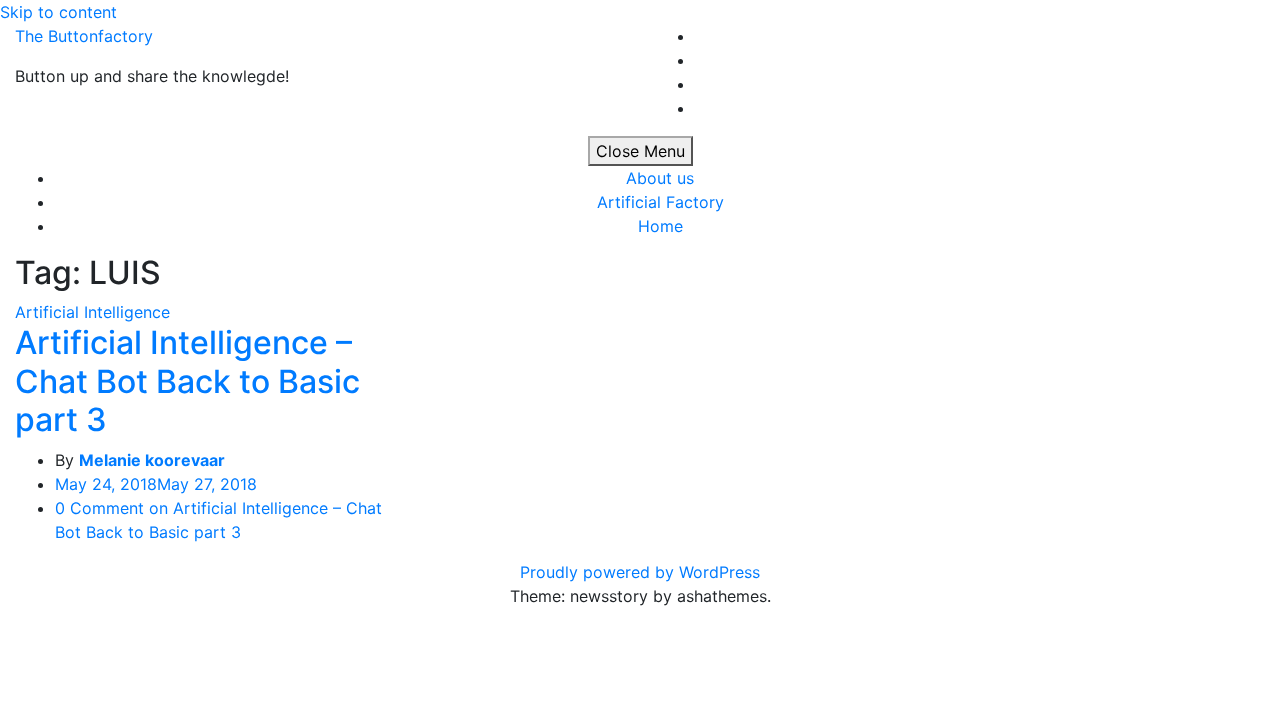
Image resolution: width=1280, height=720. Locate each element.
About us (660, 178)
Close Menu (640, 151)
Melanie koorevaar (152, 460)
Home (660, 226)
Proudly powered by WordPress (640, 572)
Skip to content (58, 12)
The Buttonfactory (84, 36)
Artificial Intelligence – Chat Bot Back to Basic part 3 (187, 381)
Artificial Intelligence (92, 312)
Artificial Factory (660, 202)
